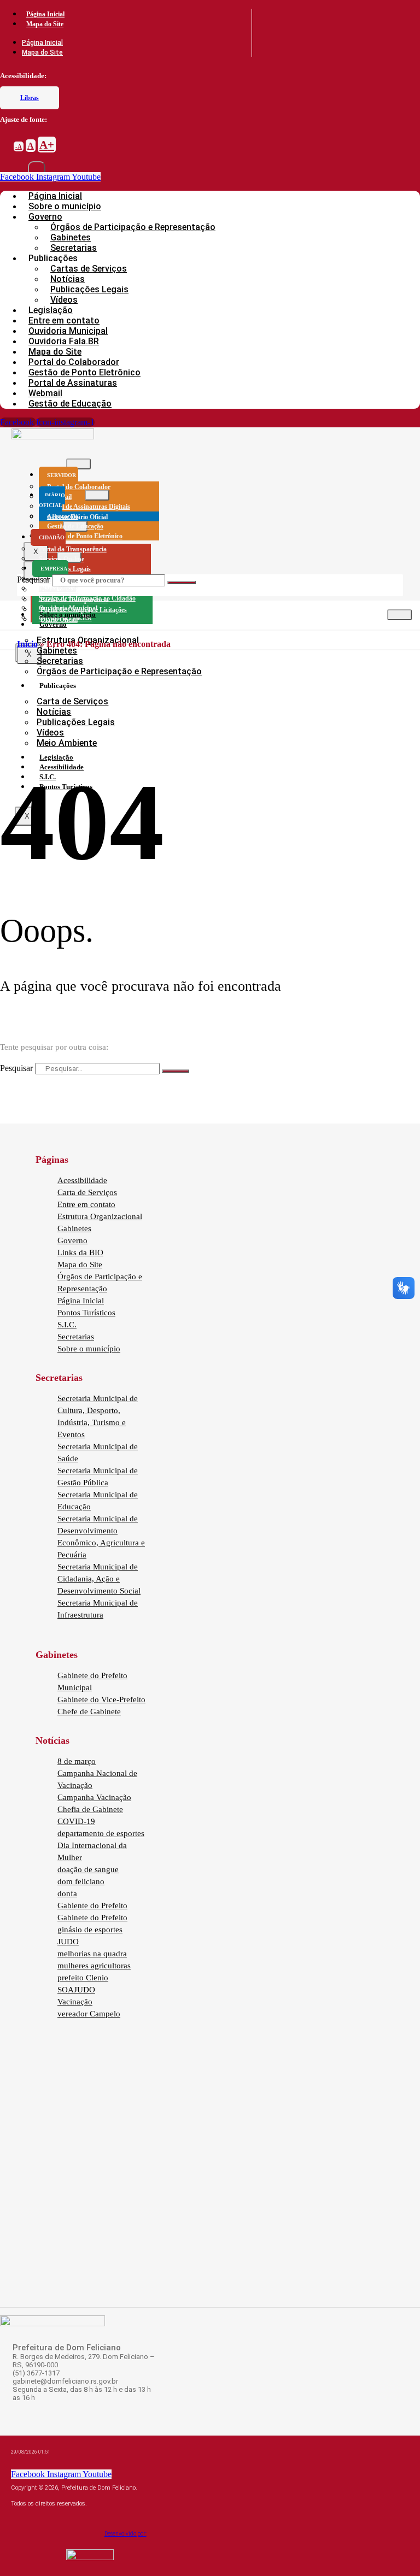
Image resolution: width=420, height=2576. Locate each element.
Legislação (56, 757)
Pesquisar (33, 580)
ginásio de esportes (90, 1930)
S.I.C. (67, 1325)
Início (27, 644)
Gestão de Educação (70, 404)
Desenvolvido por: (126, 2534)
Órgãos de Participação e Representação (133, 227)
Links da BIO (80, 1252)
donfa (67, 1893)
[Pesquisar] (182, 583)
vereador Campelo (89, 2014)
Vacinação (75, 2002)
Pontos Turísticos (86, 1313)
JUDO (68, 1942)
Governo (53, 624)
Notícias (54, 712)
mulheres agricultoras (94, 1966)
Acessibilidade (82, 1180)
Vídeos (50, 733)
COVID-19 (76, 1821)
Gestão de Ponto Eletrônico (85, 536)
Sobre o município (68, 614)
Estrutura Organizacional (100, 1216)
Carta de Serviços (72, 701)
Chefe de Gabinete (89, 1712)
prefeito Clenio (83, 1978)
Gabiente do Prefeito (92, 1905)
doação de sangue (88, 1869)
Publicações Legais (89, 289)
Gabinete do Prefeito (92, 1918)
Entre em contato (86, 1204)
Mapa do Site (45, 24)
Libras (30, 98)
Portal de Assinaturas (73, 383)
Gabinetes (57, 651)
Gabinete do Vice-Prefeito (101, 1699)
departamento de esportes (101, 1833)
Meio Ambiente (67, 743)
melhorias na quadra (92, 1954)
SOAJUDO (76, 1990)
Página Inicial (45, 14)
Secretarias (60, 661)
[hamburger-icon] (78, 464)
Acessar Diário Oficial (77, 517)
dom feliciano (81, 1881)
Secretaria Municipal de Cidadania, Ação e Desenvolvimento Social (99, 1579)
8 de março (77, 1761)
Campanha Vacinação (94, 1797)
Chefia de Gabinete (90, 1809)
